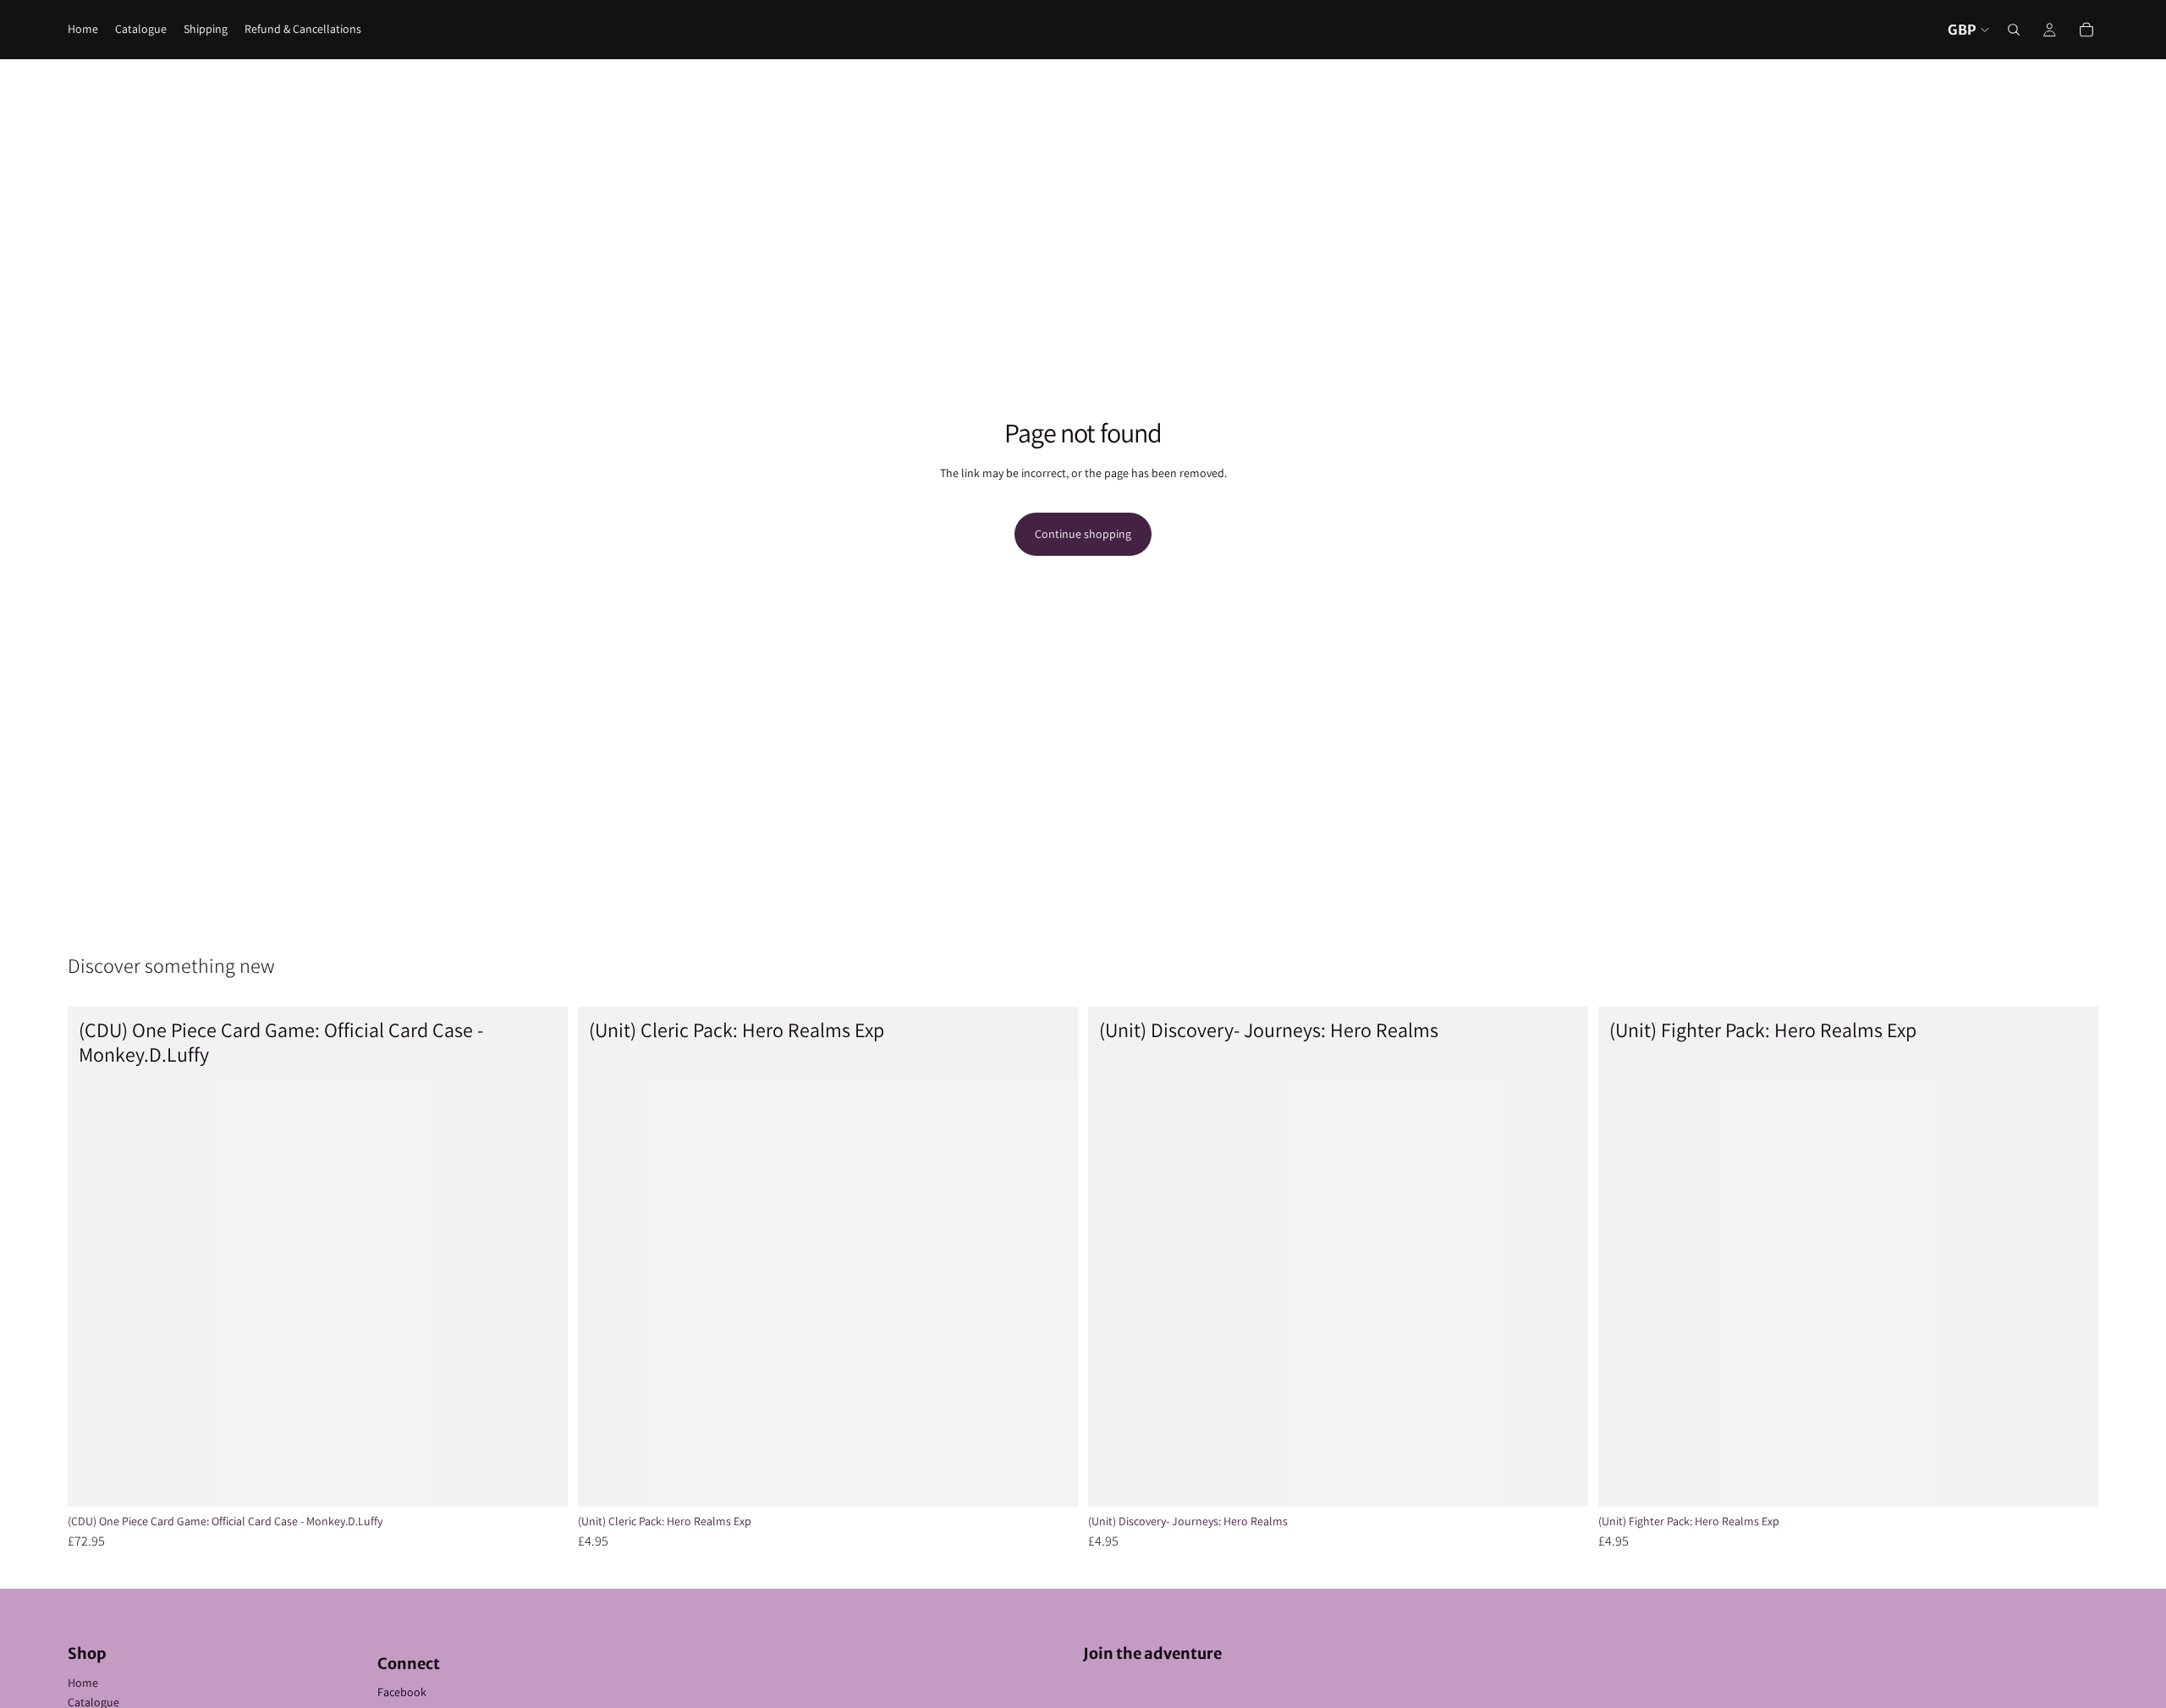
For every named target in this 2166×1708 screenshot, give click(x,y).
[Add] (541, 1480)
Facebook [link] (402, 1692)
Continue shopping (1083, 534)
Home (83, 1683)
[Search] (2014, 30)
